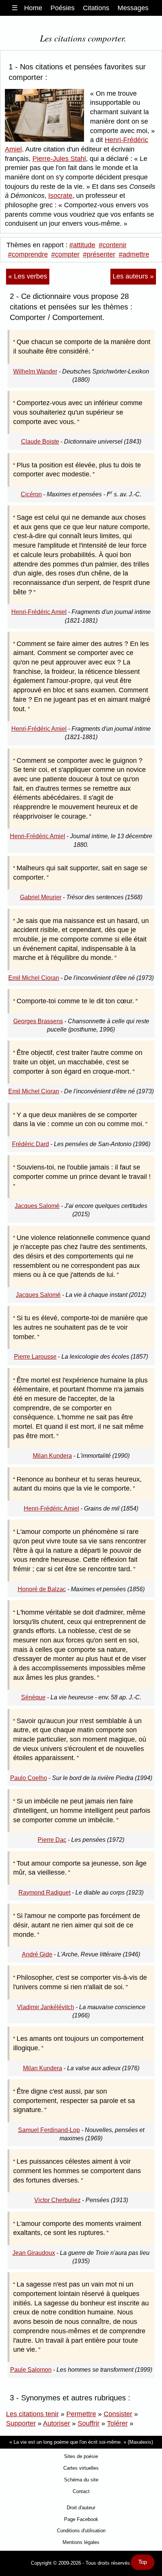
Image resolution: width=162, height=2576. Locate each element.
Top (143, 2562)
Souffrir (89, 2423)
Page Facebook (81, 2519)
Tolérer (117, 2423)
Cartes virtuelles (81, 2468)
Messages (133, 8)
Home (33, 8)
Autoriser (57, 2423)
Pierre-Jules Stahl (59, 159)
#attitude (82, 245)
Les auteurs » (133, 276)
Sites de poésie (81, 2456)
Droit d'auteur (81, 2508)
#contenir (113, 245)
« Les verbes (28, 276)
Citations (96, 8)
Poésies (63, 8)
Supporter (21, 2423)
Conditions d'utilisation (81, 2531)
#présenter (99, 254)
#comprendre (28, 254)
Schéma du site (81, 2480)
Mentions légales (81, 2542)
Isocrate (60, 196)
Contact (81, 2491)
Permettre (81, 2414)
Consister (118, 2414)
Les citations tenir (32, 2414)
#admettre (134, 254)
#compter (65, 254)
